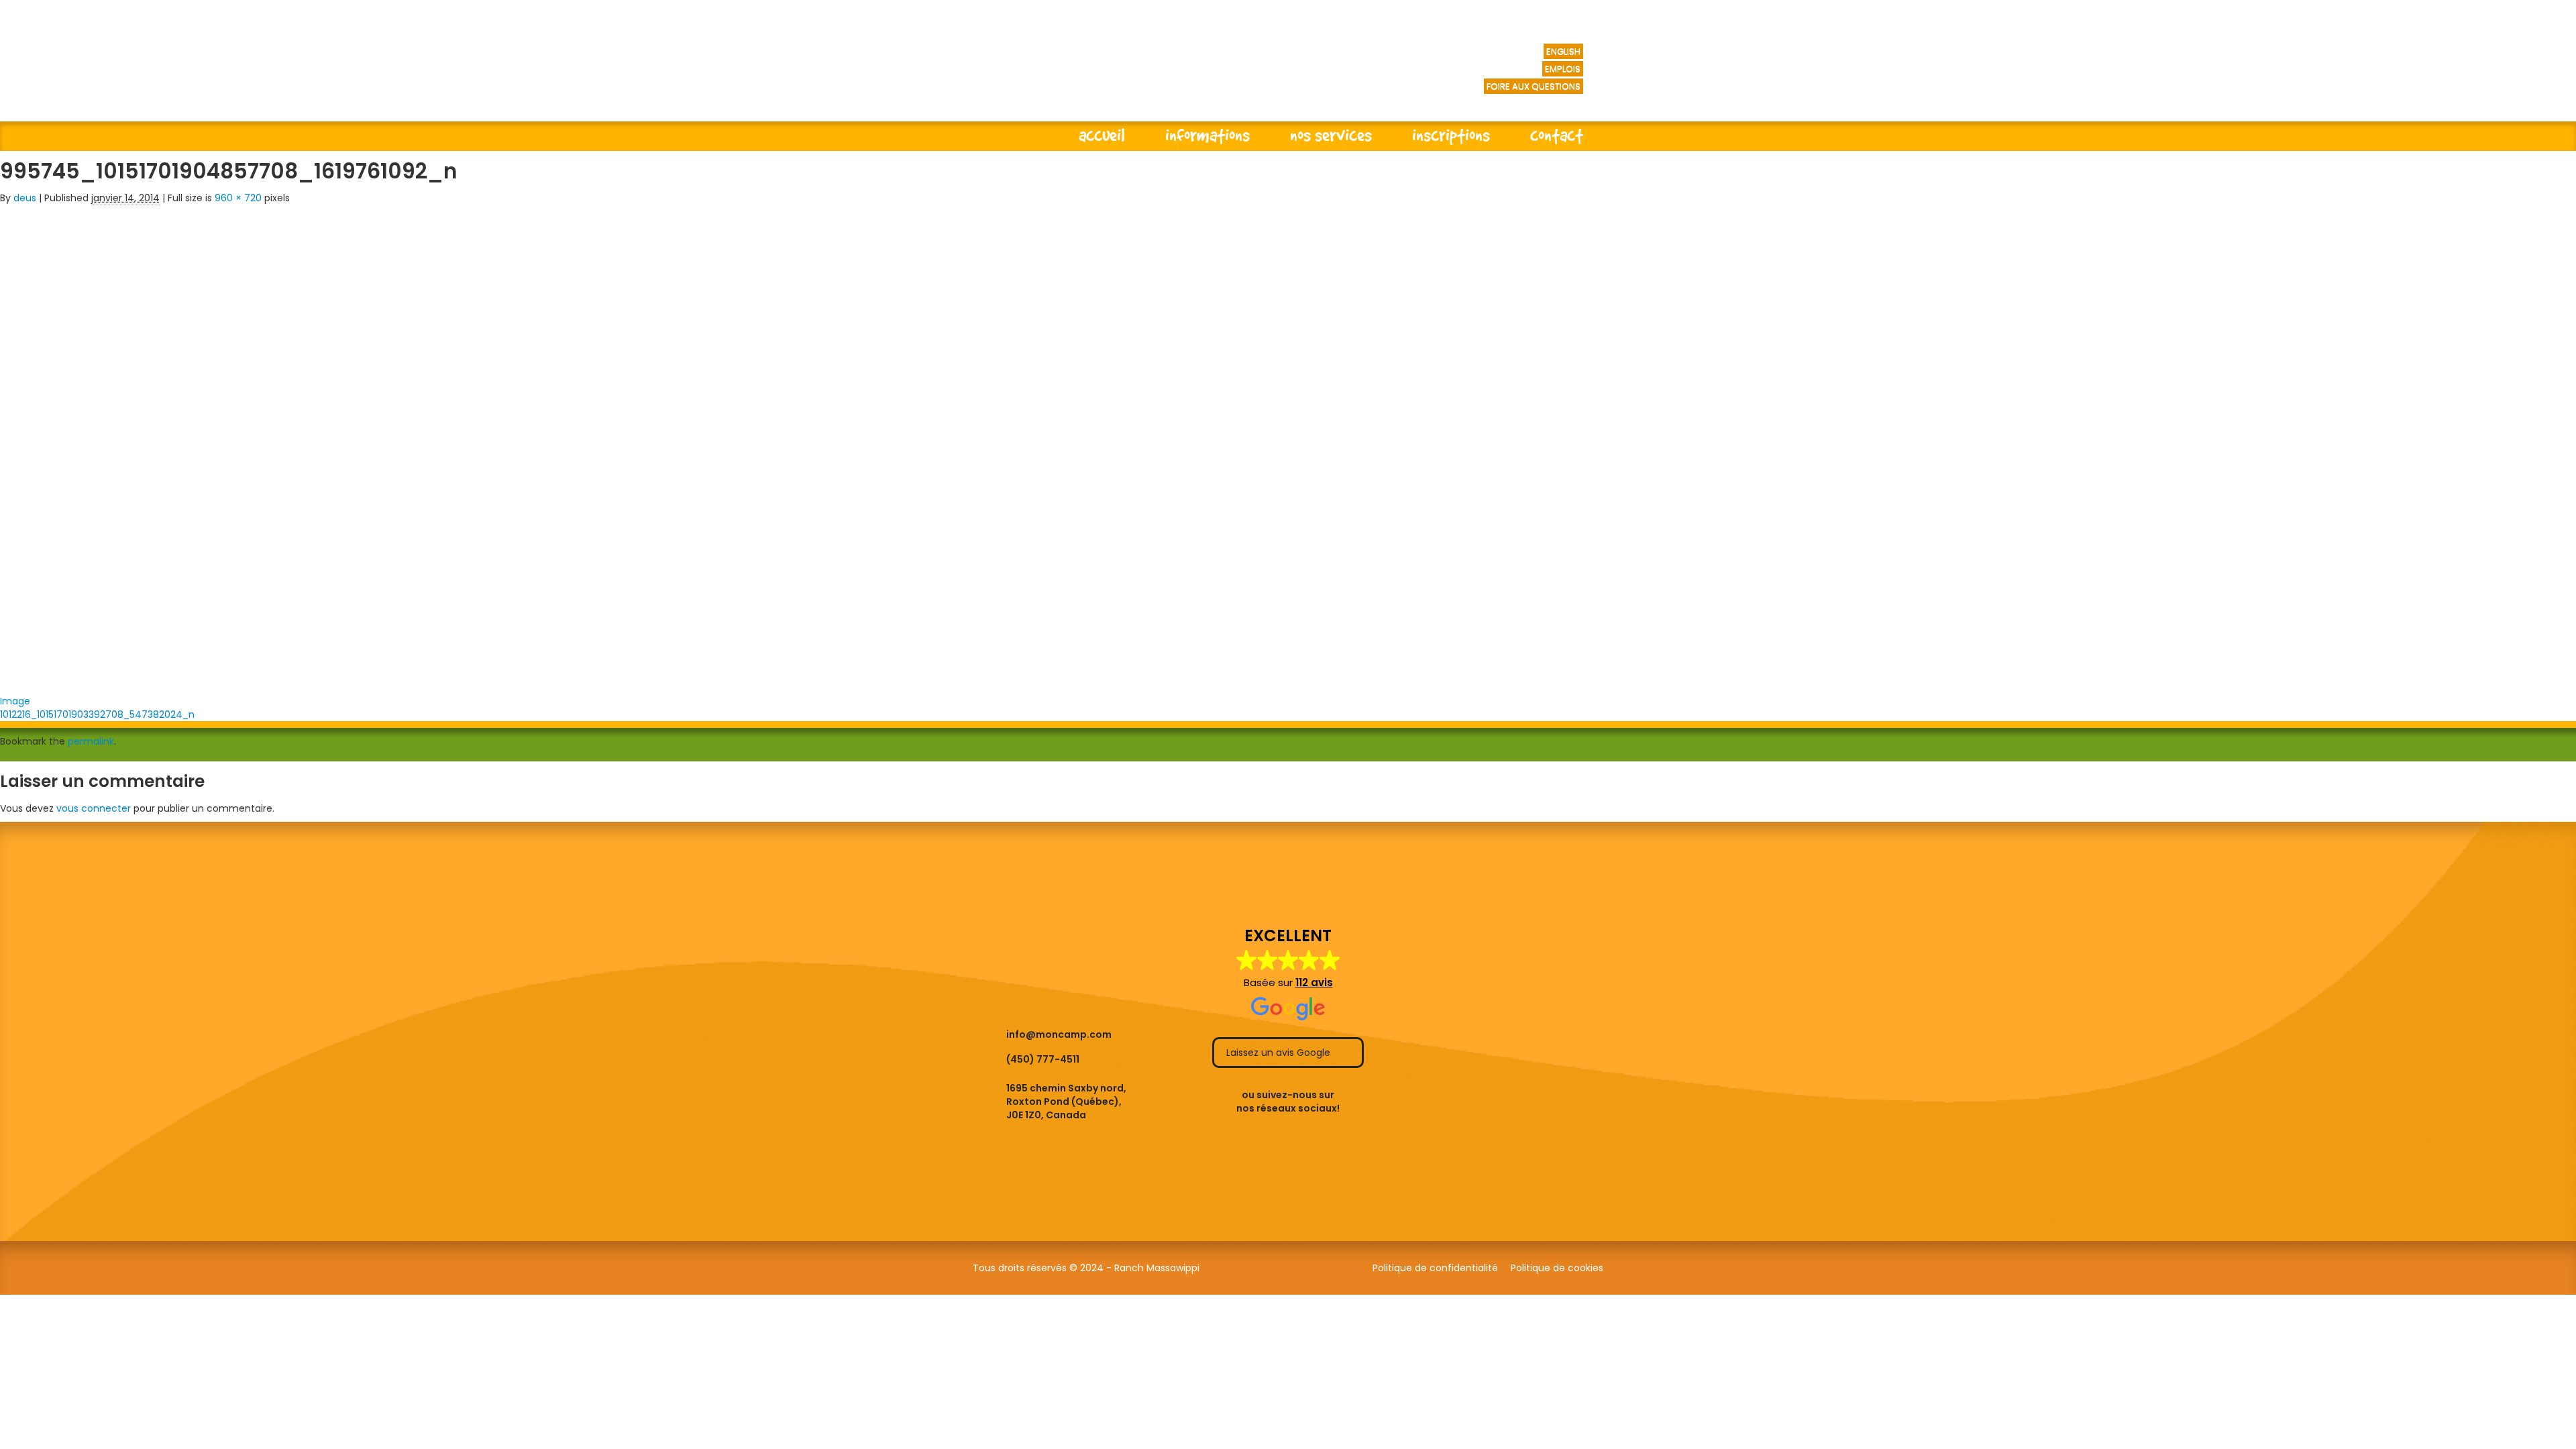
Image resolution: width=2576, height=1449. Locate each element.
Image (15, 701)
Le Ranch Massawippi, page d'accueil (1146, 74)
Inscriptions (1451, 135)
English (1563, 51)
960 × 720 (238, 198)
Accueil (1102, 135)
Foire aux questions (1534, 86)
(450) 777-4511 (1043, 1059)
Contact (1557, 135)
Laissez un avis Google (1280, 1053)
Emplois (1563, 69)
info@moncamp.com (1059, 1034)
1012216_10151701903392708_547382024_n (97, 714)
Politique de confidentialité (1435, 1268)
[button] (1288, 974)
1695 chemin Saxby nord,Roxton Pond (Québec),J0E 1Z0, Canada (1066, 1102)
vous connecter (94, 808)
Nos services (1331, 135)
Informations (1207, 135)
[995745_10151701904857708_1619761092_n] (322, 445)
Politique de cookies (1557, 1268)
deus (25, 198)
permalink (91, 741)
